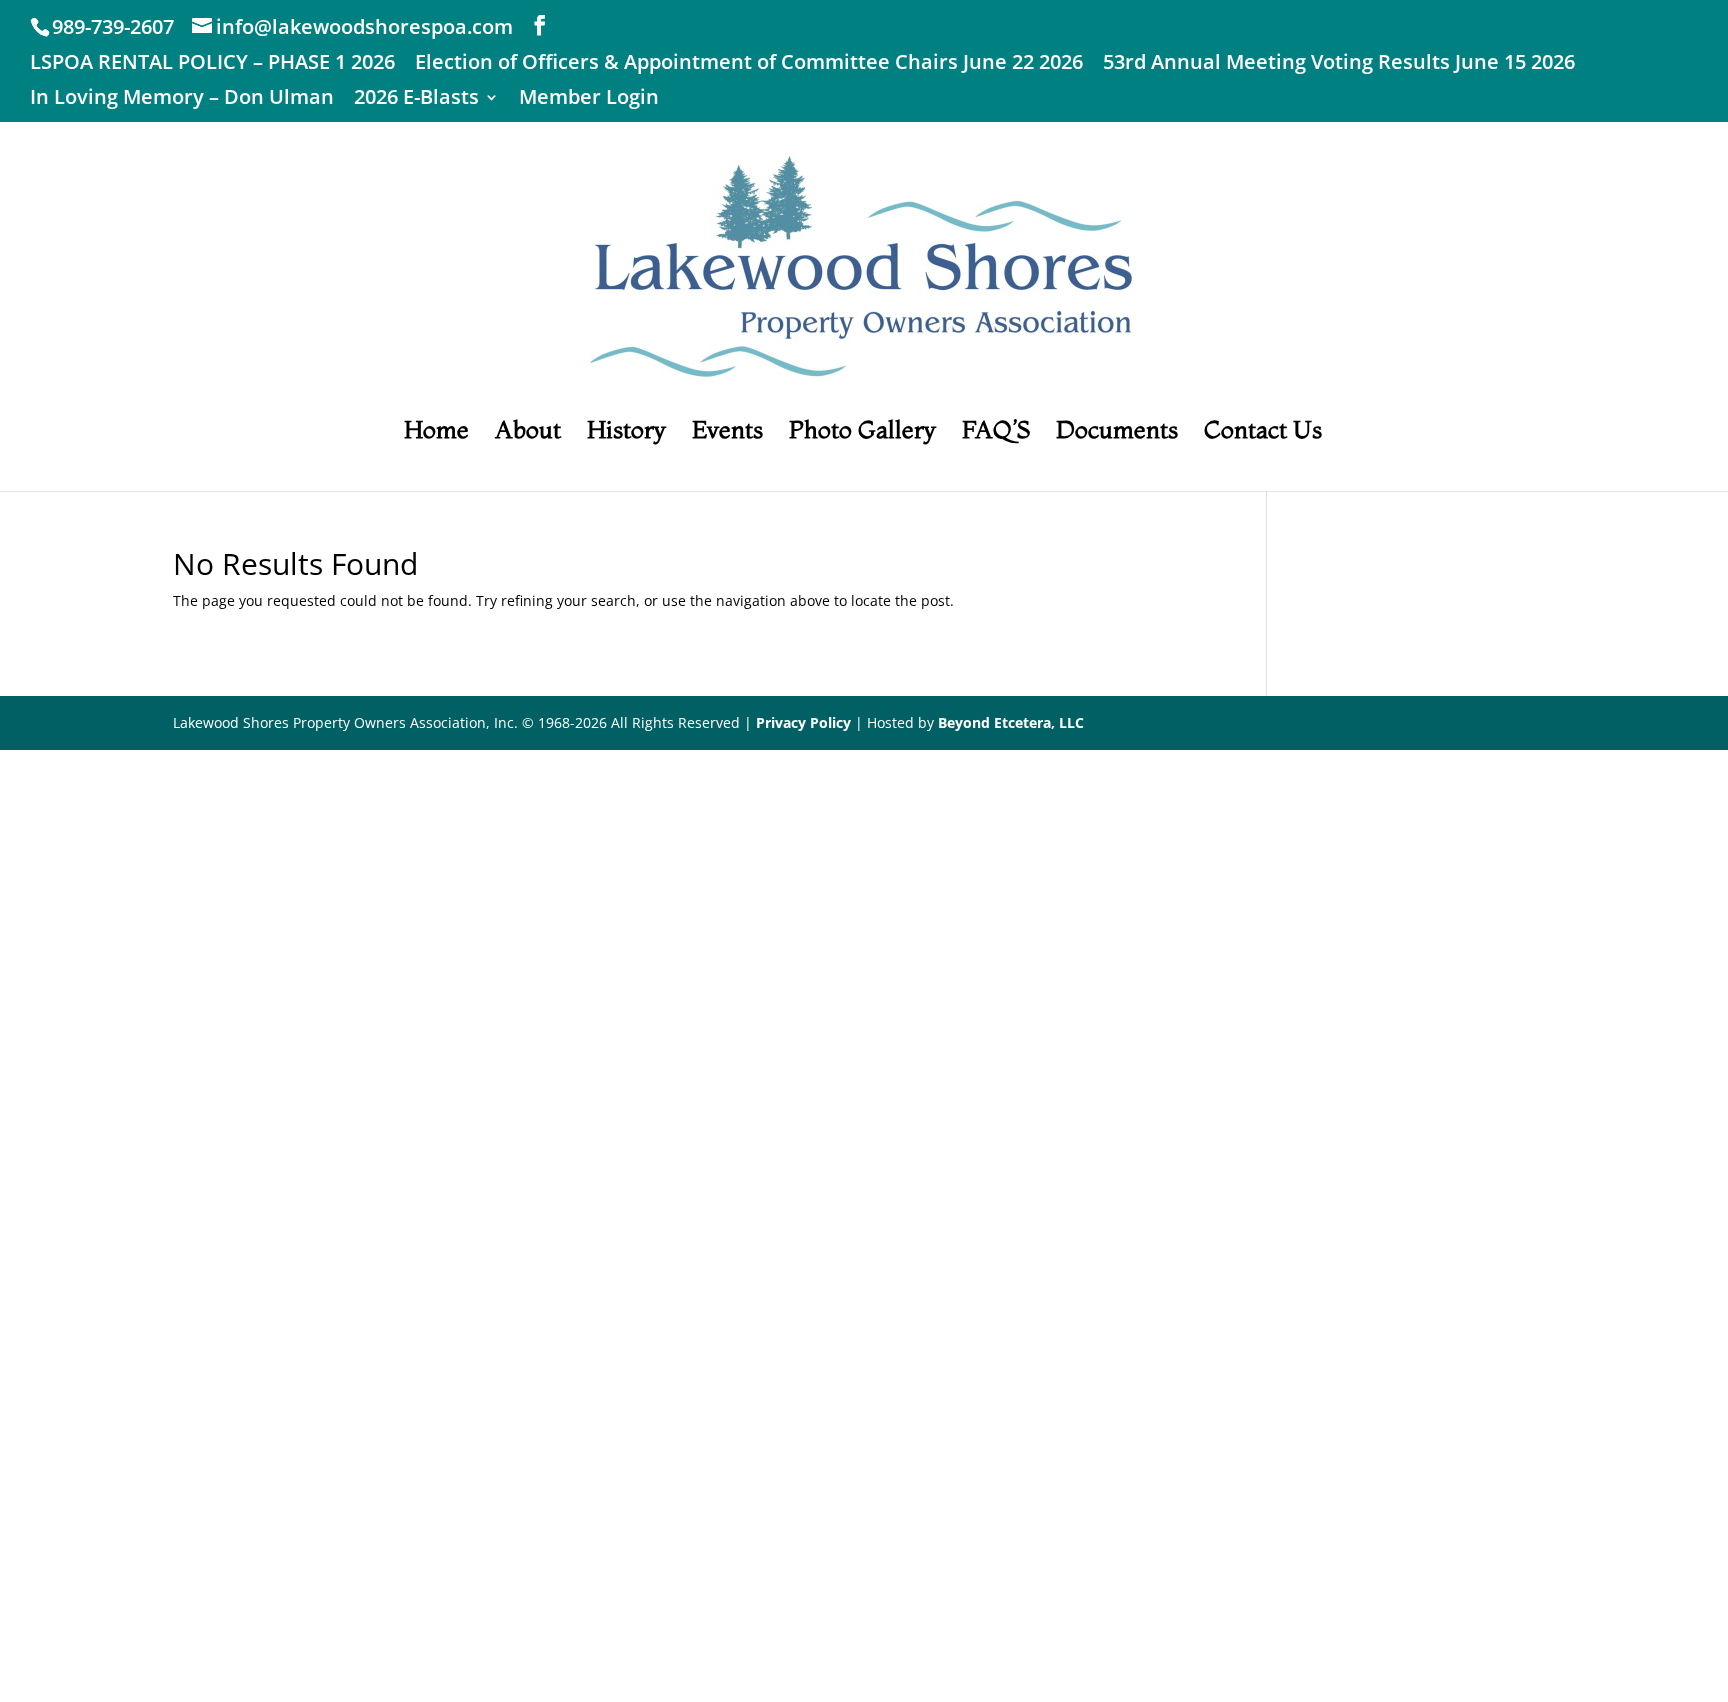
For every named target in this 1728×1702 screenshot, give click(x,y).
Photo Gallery (862, 433)
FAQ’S (996, 433)
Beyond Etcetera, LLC (1011, 722)
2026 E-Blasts (416, 98)
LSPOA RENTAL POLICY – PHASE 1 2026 (212, 63)
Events (727, 433)
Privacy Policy (803, 722)
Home (436, 433)
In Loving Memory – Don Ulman (182, 98)
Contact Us (1263, 433)
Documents (1117, 433)
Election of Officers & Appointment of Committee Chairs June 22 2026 (749, 63)
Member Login (589, 98)
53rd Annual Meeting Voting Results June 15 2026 (1339, 63)
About (528, 433)
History (626, 433)
